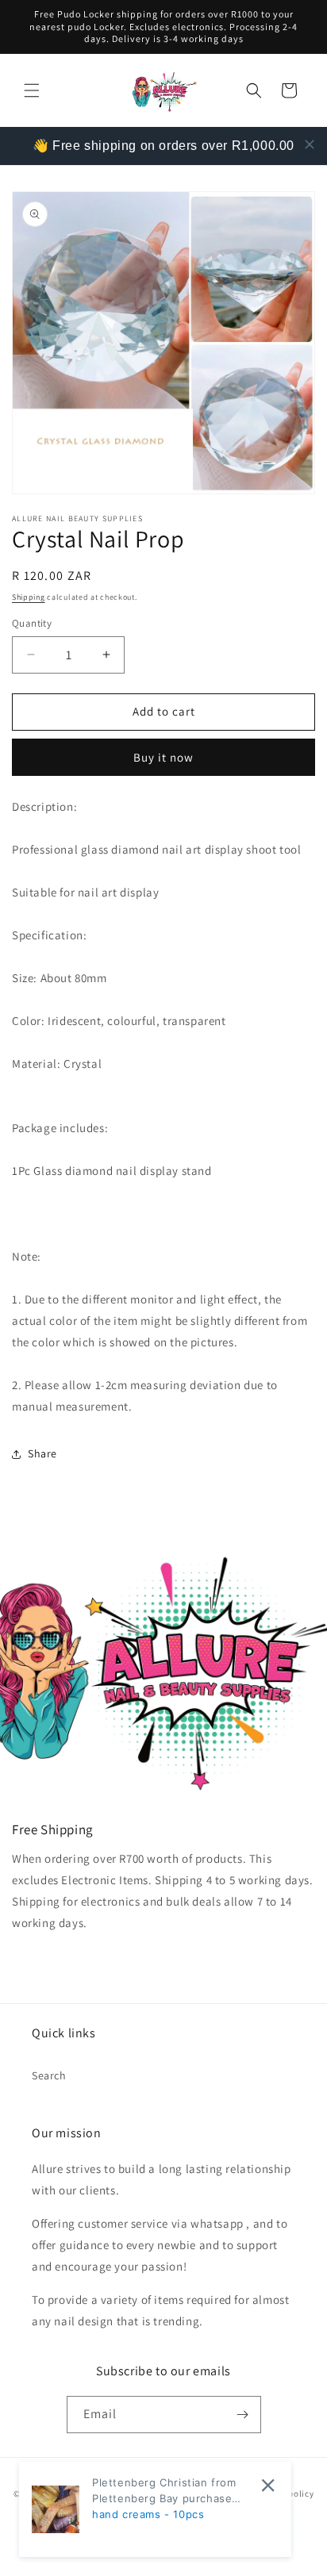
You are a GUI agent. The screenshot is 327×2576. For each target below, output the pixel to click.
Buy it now (163, 757)
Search (49, 2075)
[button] (32, 90)
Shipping (29, 597)
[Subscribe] (243, 2415)
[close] (310, 144)
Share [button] (42, 1453)
